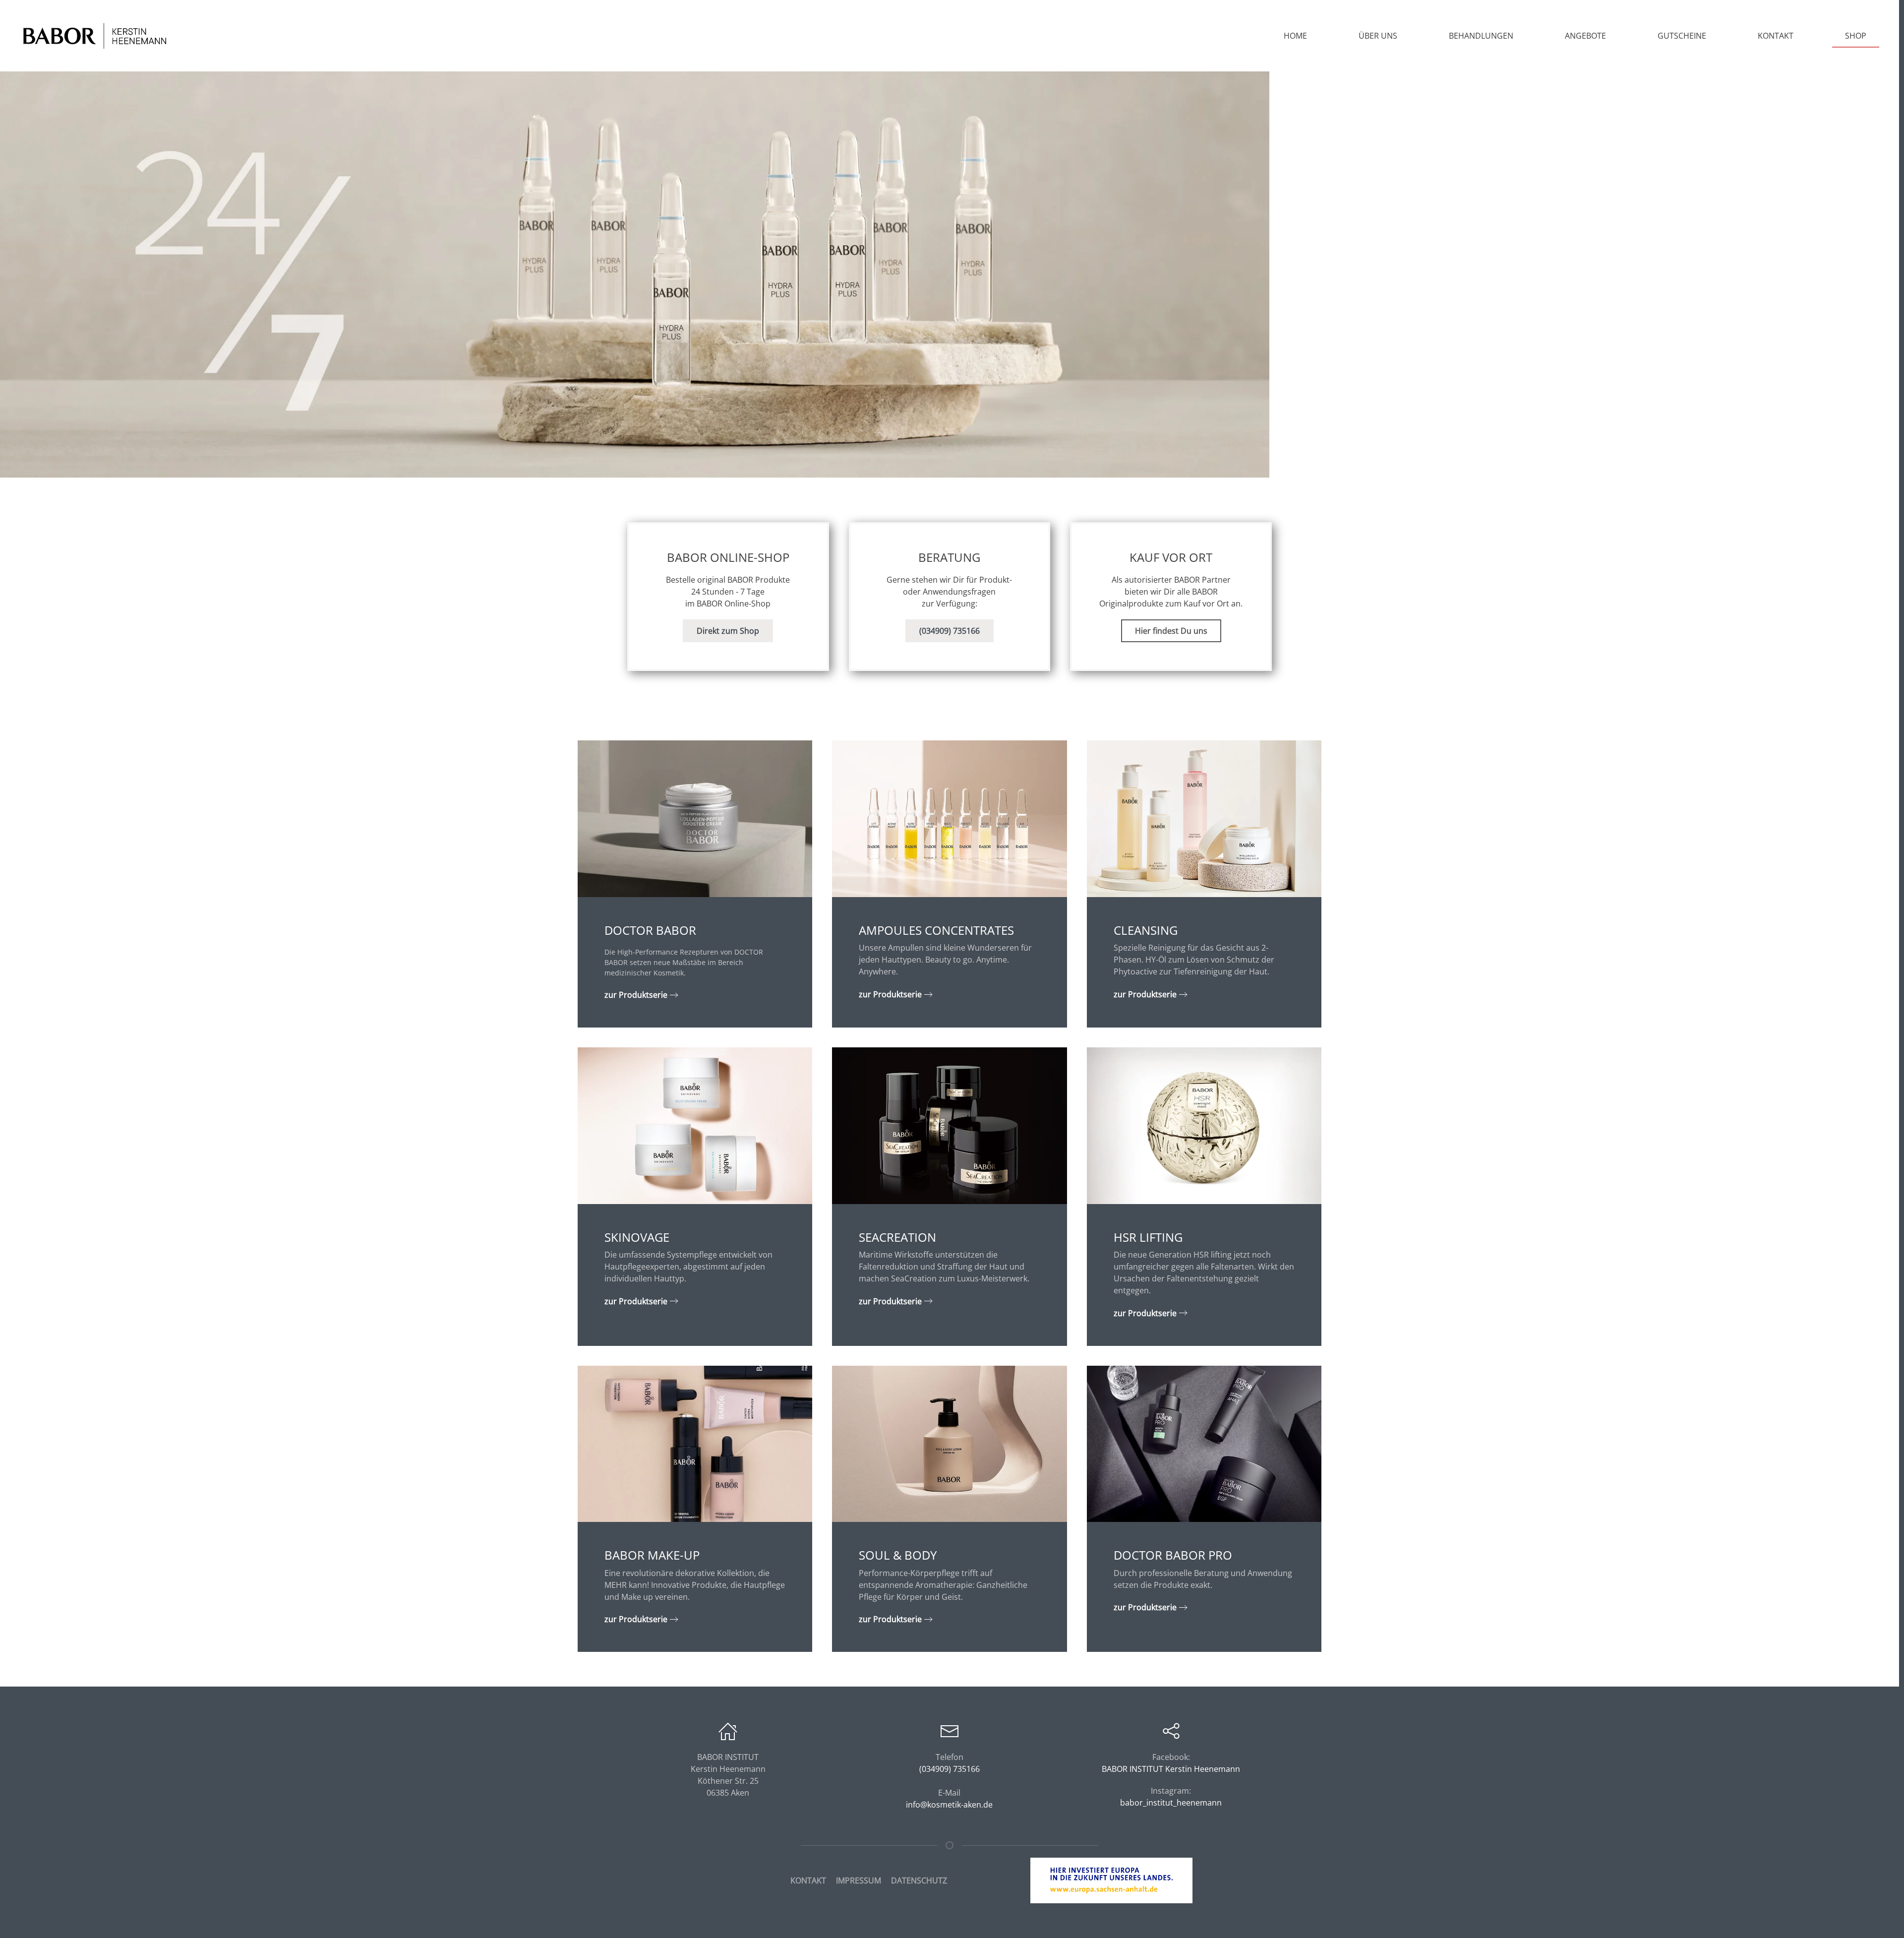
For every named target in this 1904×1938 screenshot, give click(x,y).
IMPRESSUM (859, 1880)
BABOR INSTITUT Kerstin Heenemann (1171, 1769)
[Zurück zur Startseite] (94, 36)
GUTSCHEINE (1682, 36)
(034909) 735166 (950, 631)
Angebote (1585, 36)
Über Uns (1378, 36)
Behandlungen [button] (1481, 36)
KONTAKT (808, 1880)
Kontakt (1776, 36)
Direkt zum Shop (728, 631)
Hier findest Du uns (1171, 631)
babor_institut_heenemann (1171, 1803)
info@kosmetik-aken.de (949, 1805)
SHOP (1856, 36)
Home (1295, 36)
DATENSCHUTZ (919, 1880)
